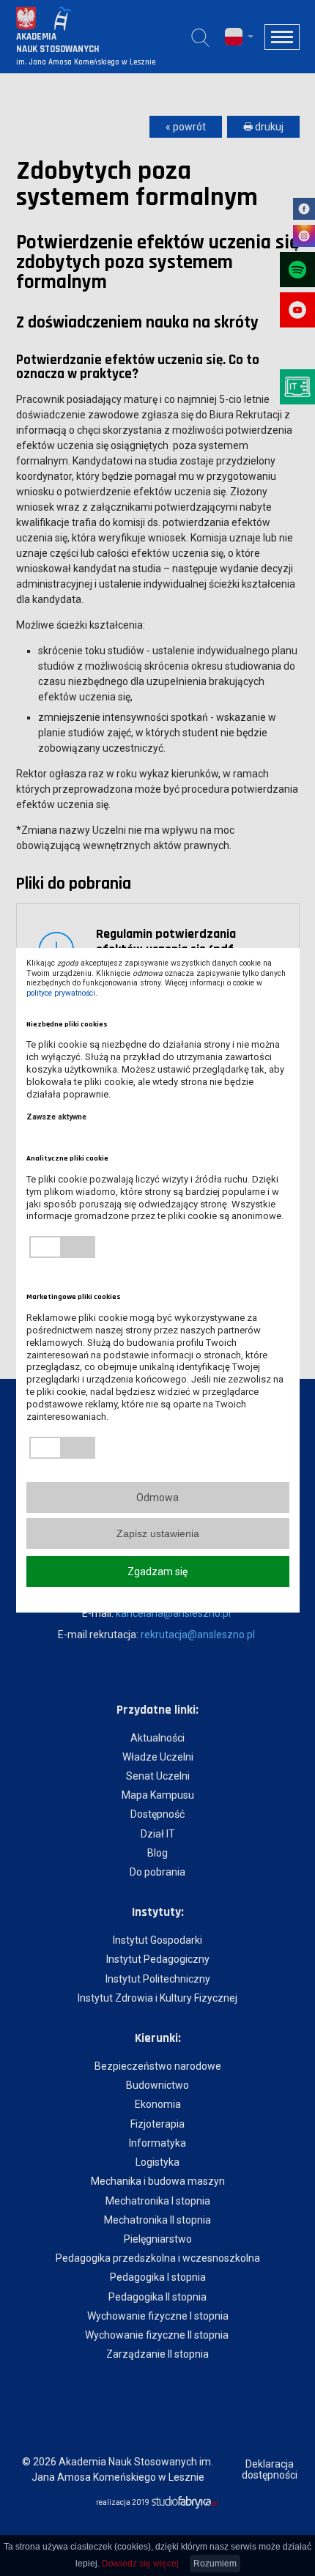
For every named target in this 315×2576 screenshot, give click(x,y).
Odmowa (157, 1498)
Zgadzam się (157, 1572)
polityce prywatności (61, 993)
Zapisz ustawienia (158, 1533)
